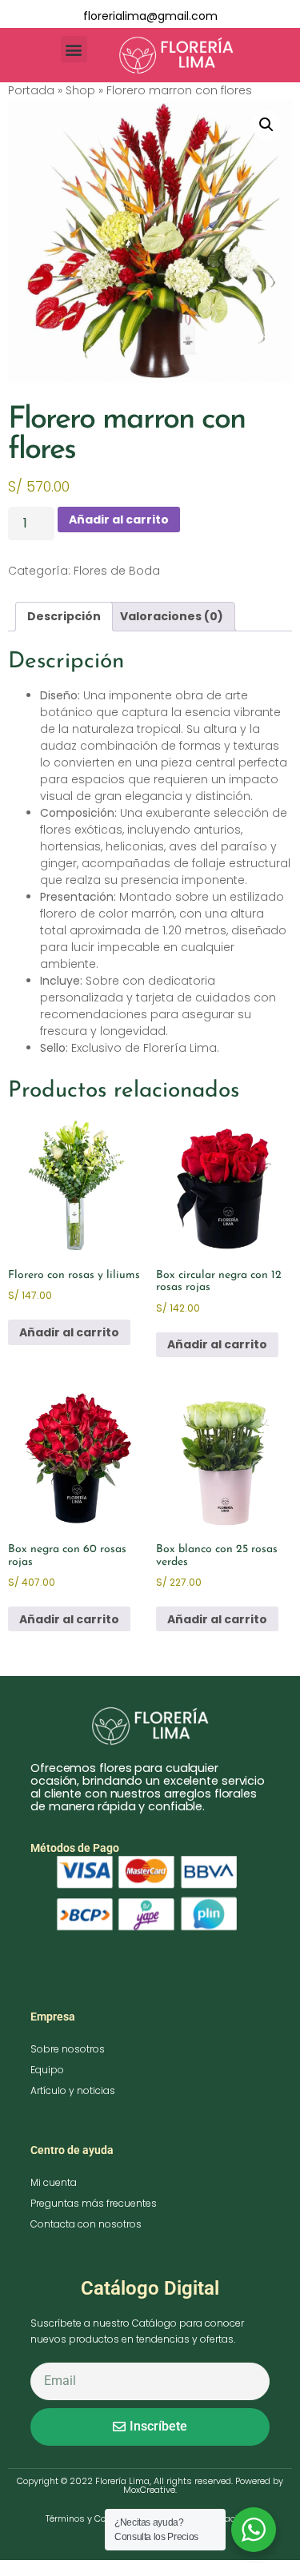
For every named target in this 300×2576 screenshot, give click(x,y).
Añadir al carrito (119, 520)
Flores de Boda (117, 571)
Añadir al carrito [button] (69, 1332)
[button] (74, 49)
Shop (80, 90)
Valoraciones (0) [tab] (172, 616)
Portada (31, 90)
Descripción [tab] (64, 616)
